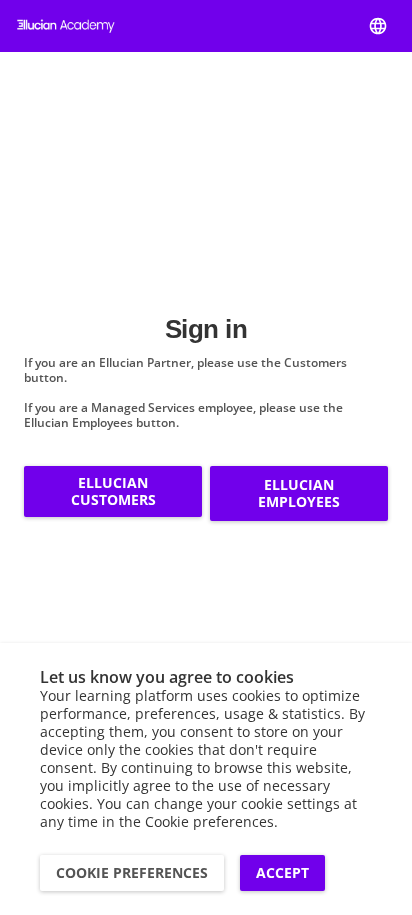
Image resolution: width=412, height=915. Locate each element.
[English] (378, 26)
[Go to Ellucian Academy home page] (66, 25)
